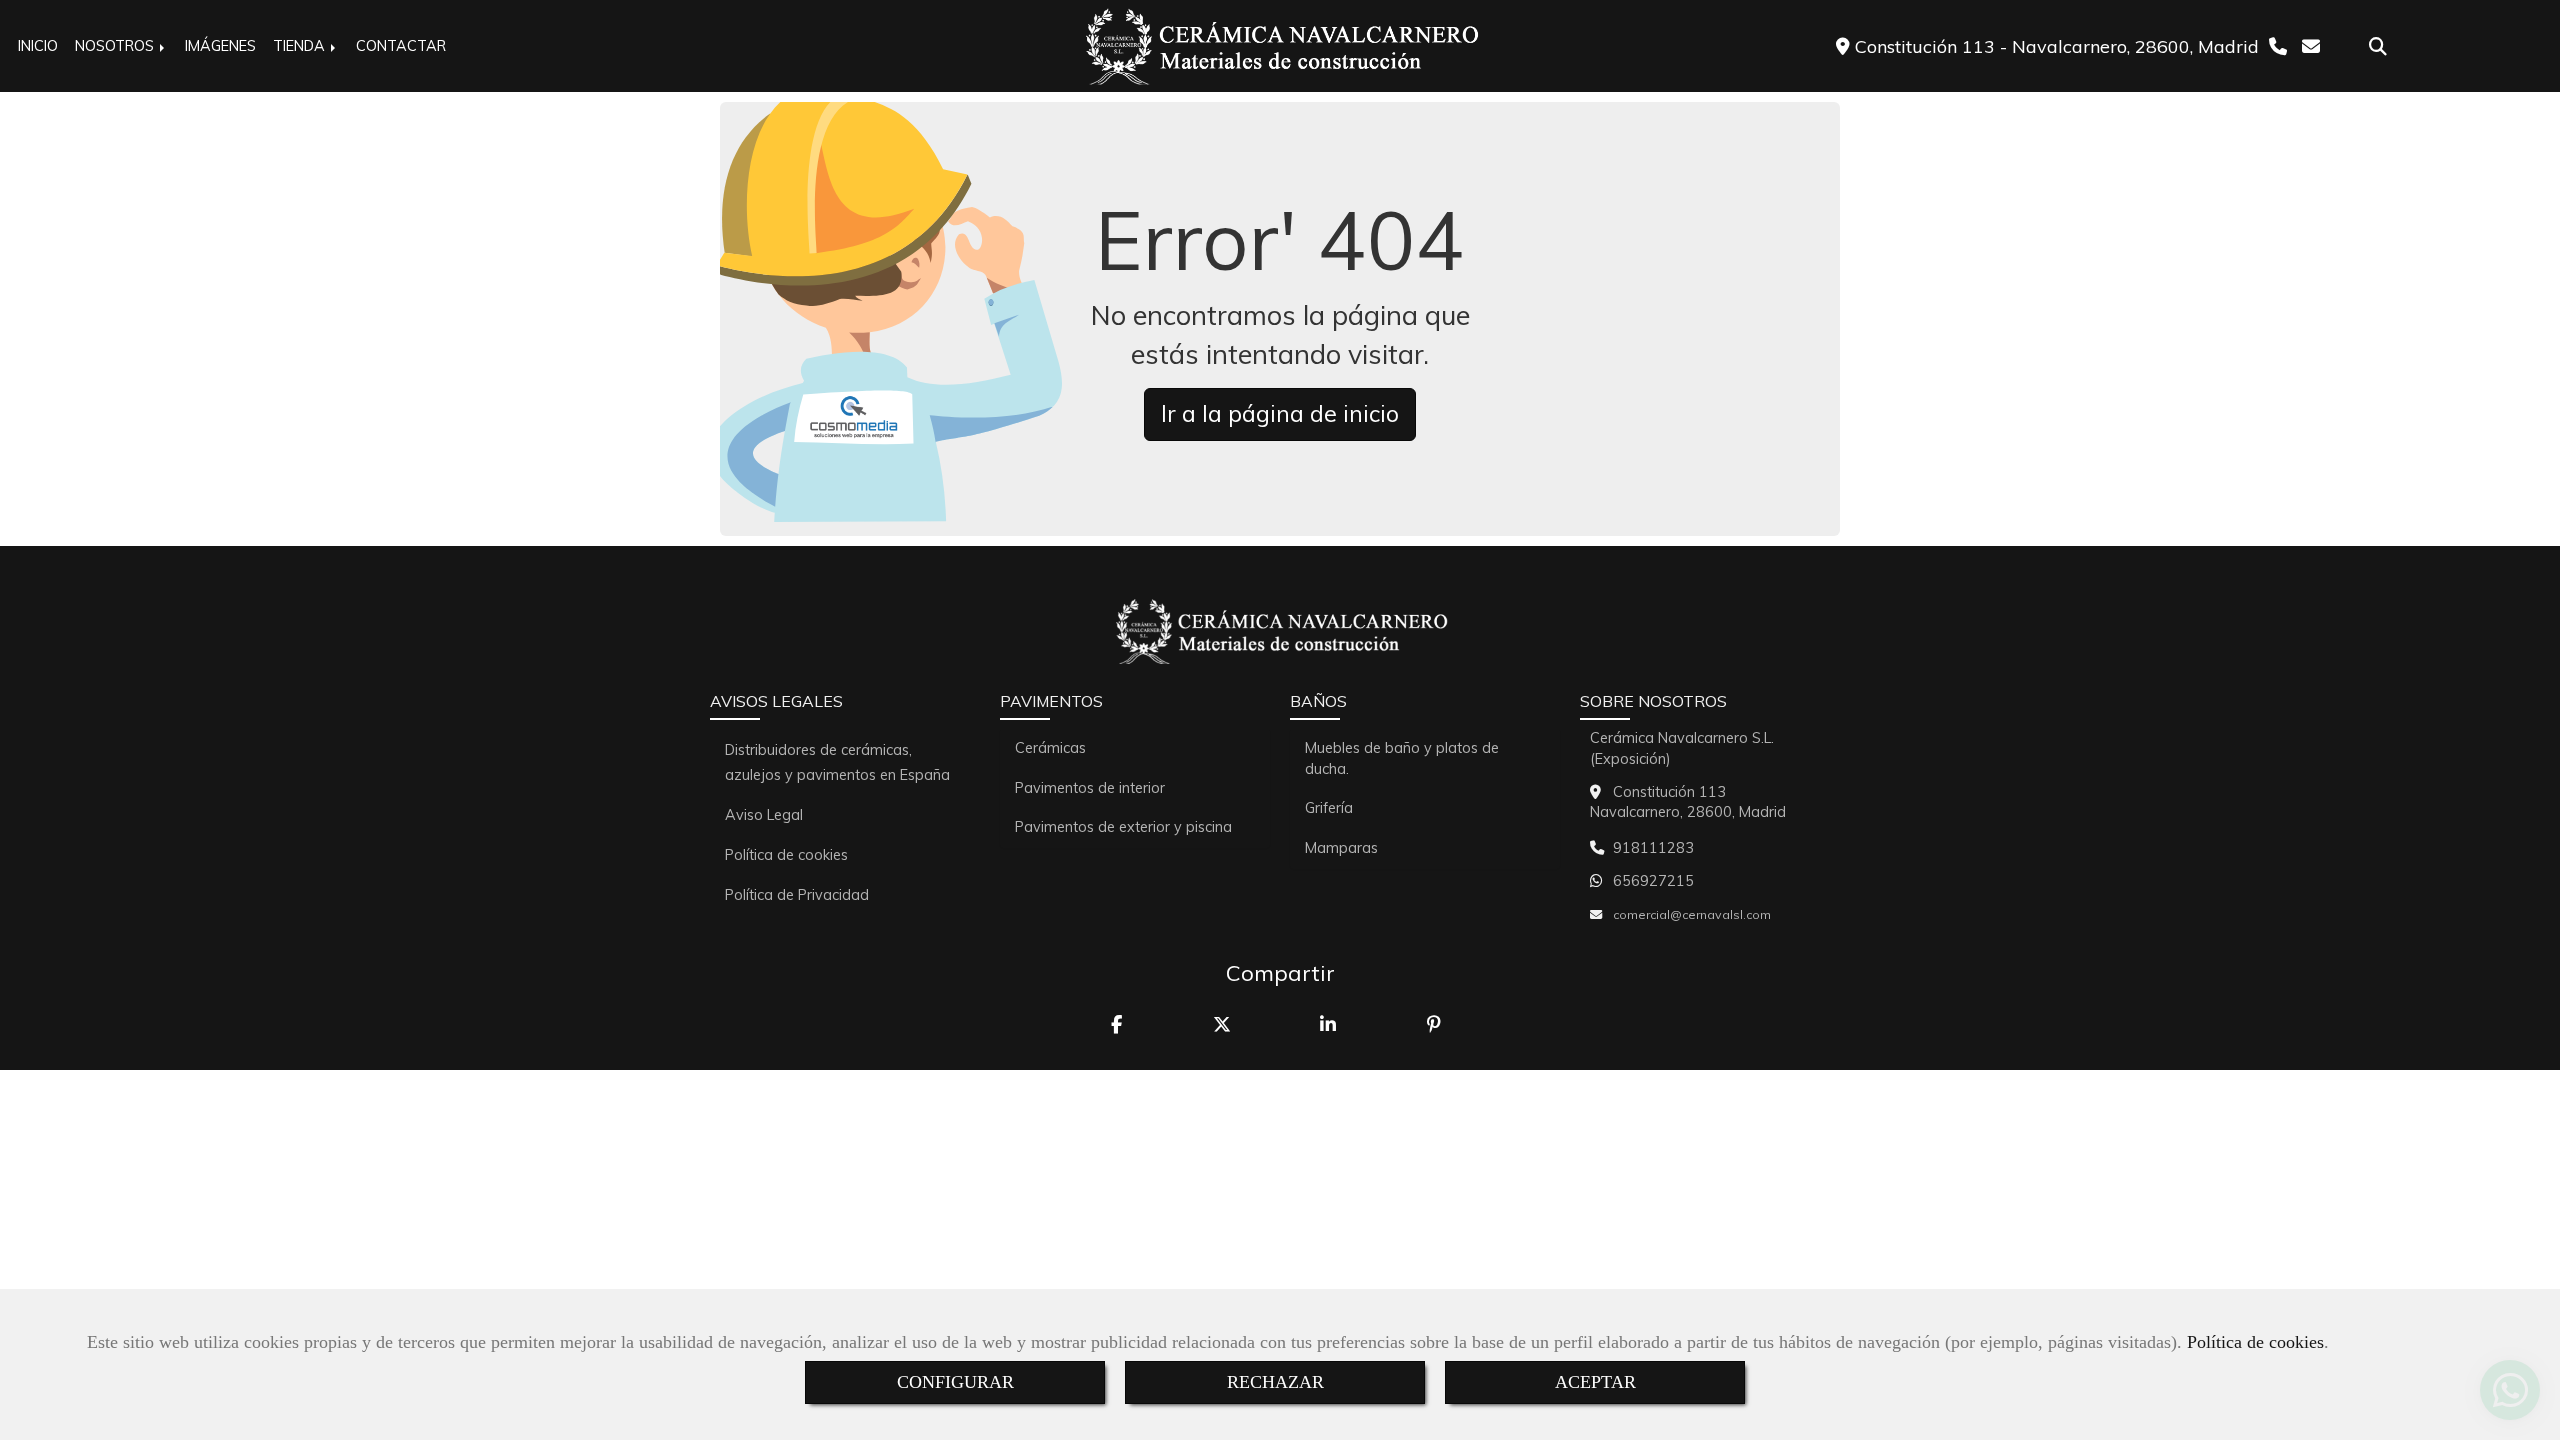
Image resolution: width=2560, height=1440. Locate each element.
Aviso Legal (764, 815)
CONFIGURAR (955, 1382)
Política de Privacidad (797, 895)
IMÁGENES (220, 46)
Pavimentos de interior (1090, 788)
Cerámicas (1050, 748)
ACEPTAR (1595, 1382)
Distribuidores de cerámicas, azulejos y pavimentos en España (837, 762)
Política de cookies (2255, 1342)
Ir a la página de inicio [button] (1280, 413)
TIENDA (301, 46)
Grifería (1329, 808)
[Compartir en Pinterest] (1436, 1024)
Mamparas (1341, 848)
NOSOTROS (116, 46)
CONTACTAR (401, 46)
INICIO (38, 46)
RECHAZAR (1275, 1382)
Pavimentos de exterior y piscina (1123, 827)
